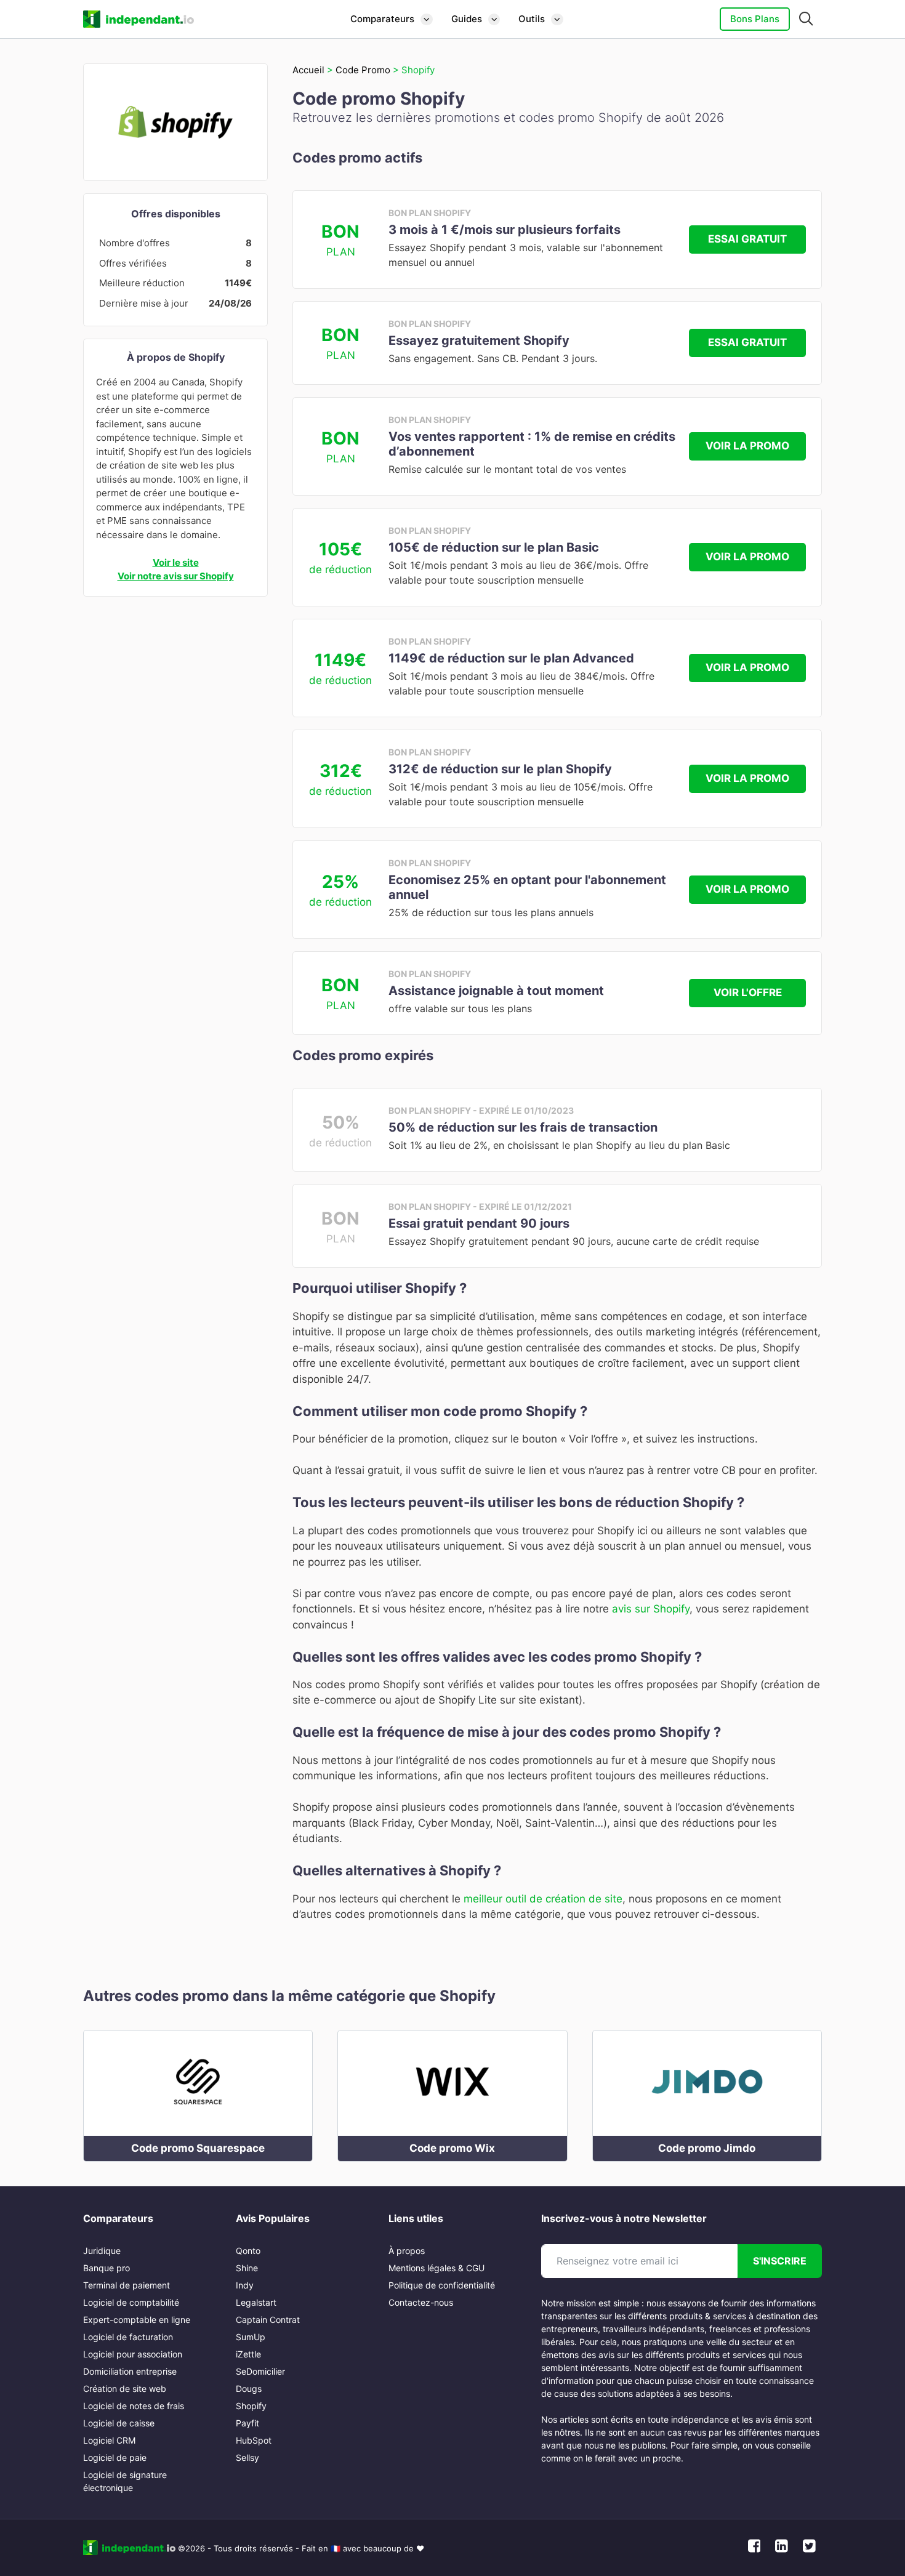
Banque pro (107, 2268)
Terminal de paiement (127, 2285)
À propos (407, 2251)
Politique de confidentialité (442, 2285)
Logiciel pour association (133, 2354)
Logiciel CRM (109, 2440)
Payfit (247, 2423)
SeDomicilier (260, 2371)
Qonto (248, 2251)
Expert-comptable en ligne (137, 2320)
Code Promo (363, 70)
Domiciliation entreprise (130, 2371)
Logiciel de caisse (119, 2423)
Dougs (249, 2389)
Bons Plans (755, 19)
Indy (245, 2285)
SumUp (251, 2337)
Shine (247, 2268)
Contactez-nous (421, 2302)
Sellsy (247, 2457)
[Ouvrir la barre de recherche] (806, 19)
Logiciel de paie (115, 2457)
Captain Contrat (268, 2320)
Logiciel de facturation (128, 2337)
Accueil (308, 70)
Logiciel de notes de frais (134, 2406)
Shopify (251, 2406)
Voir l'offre (748, 992)
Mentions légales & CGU (436, 2268)
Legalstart (256, 2302)
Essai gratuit (747, 239)
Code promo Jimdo (707, 2148)
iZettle (248, 2354)
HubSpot (254, 2440)
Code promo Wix (452, 2148)
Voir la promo (747, 446)
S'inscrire (780, 2261)
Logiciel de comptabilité (131, 2302)
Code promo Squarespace (198, 2148)
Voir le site (176, 562)
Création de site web (125, 2389)
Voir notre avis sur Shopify (176, 576)
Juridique (102, 2251)
